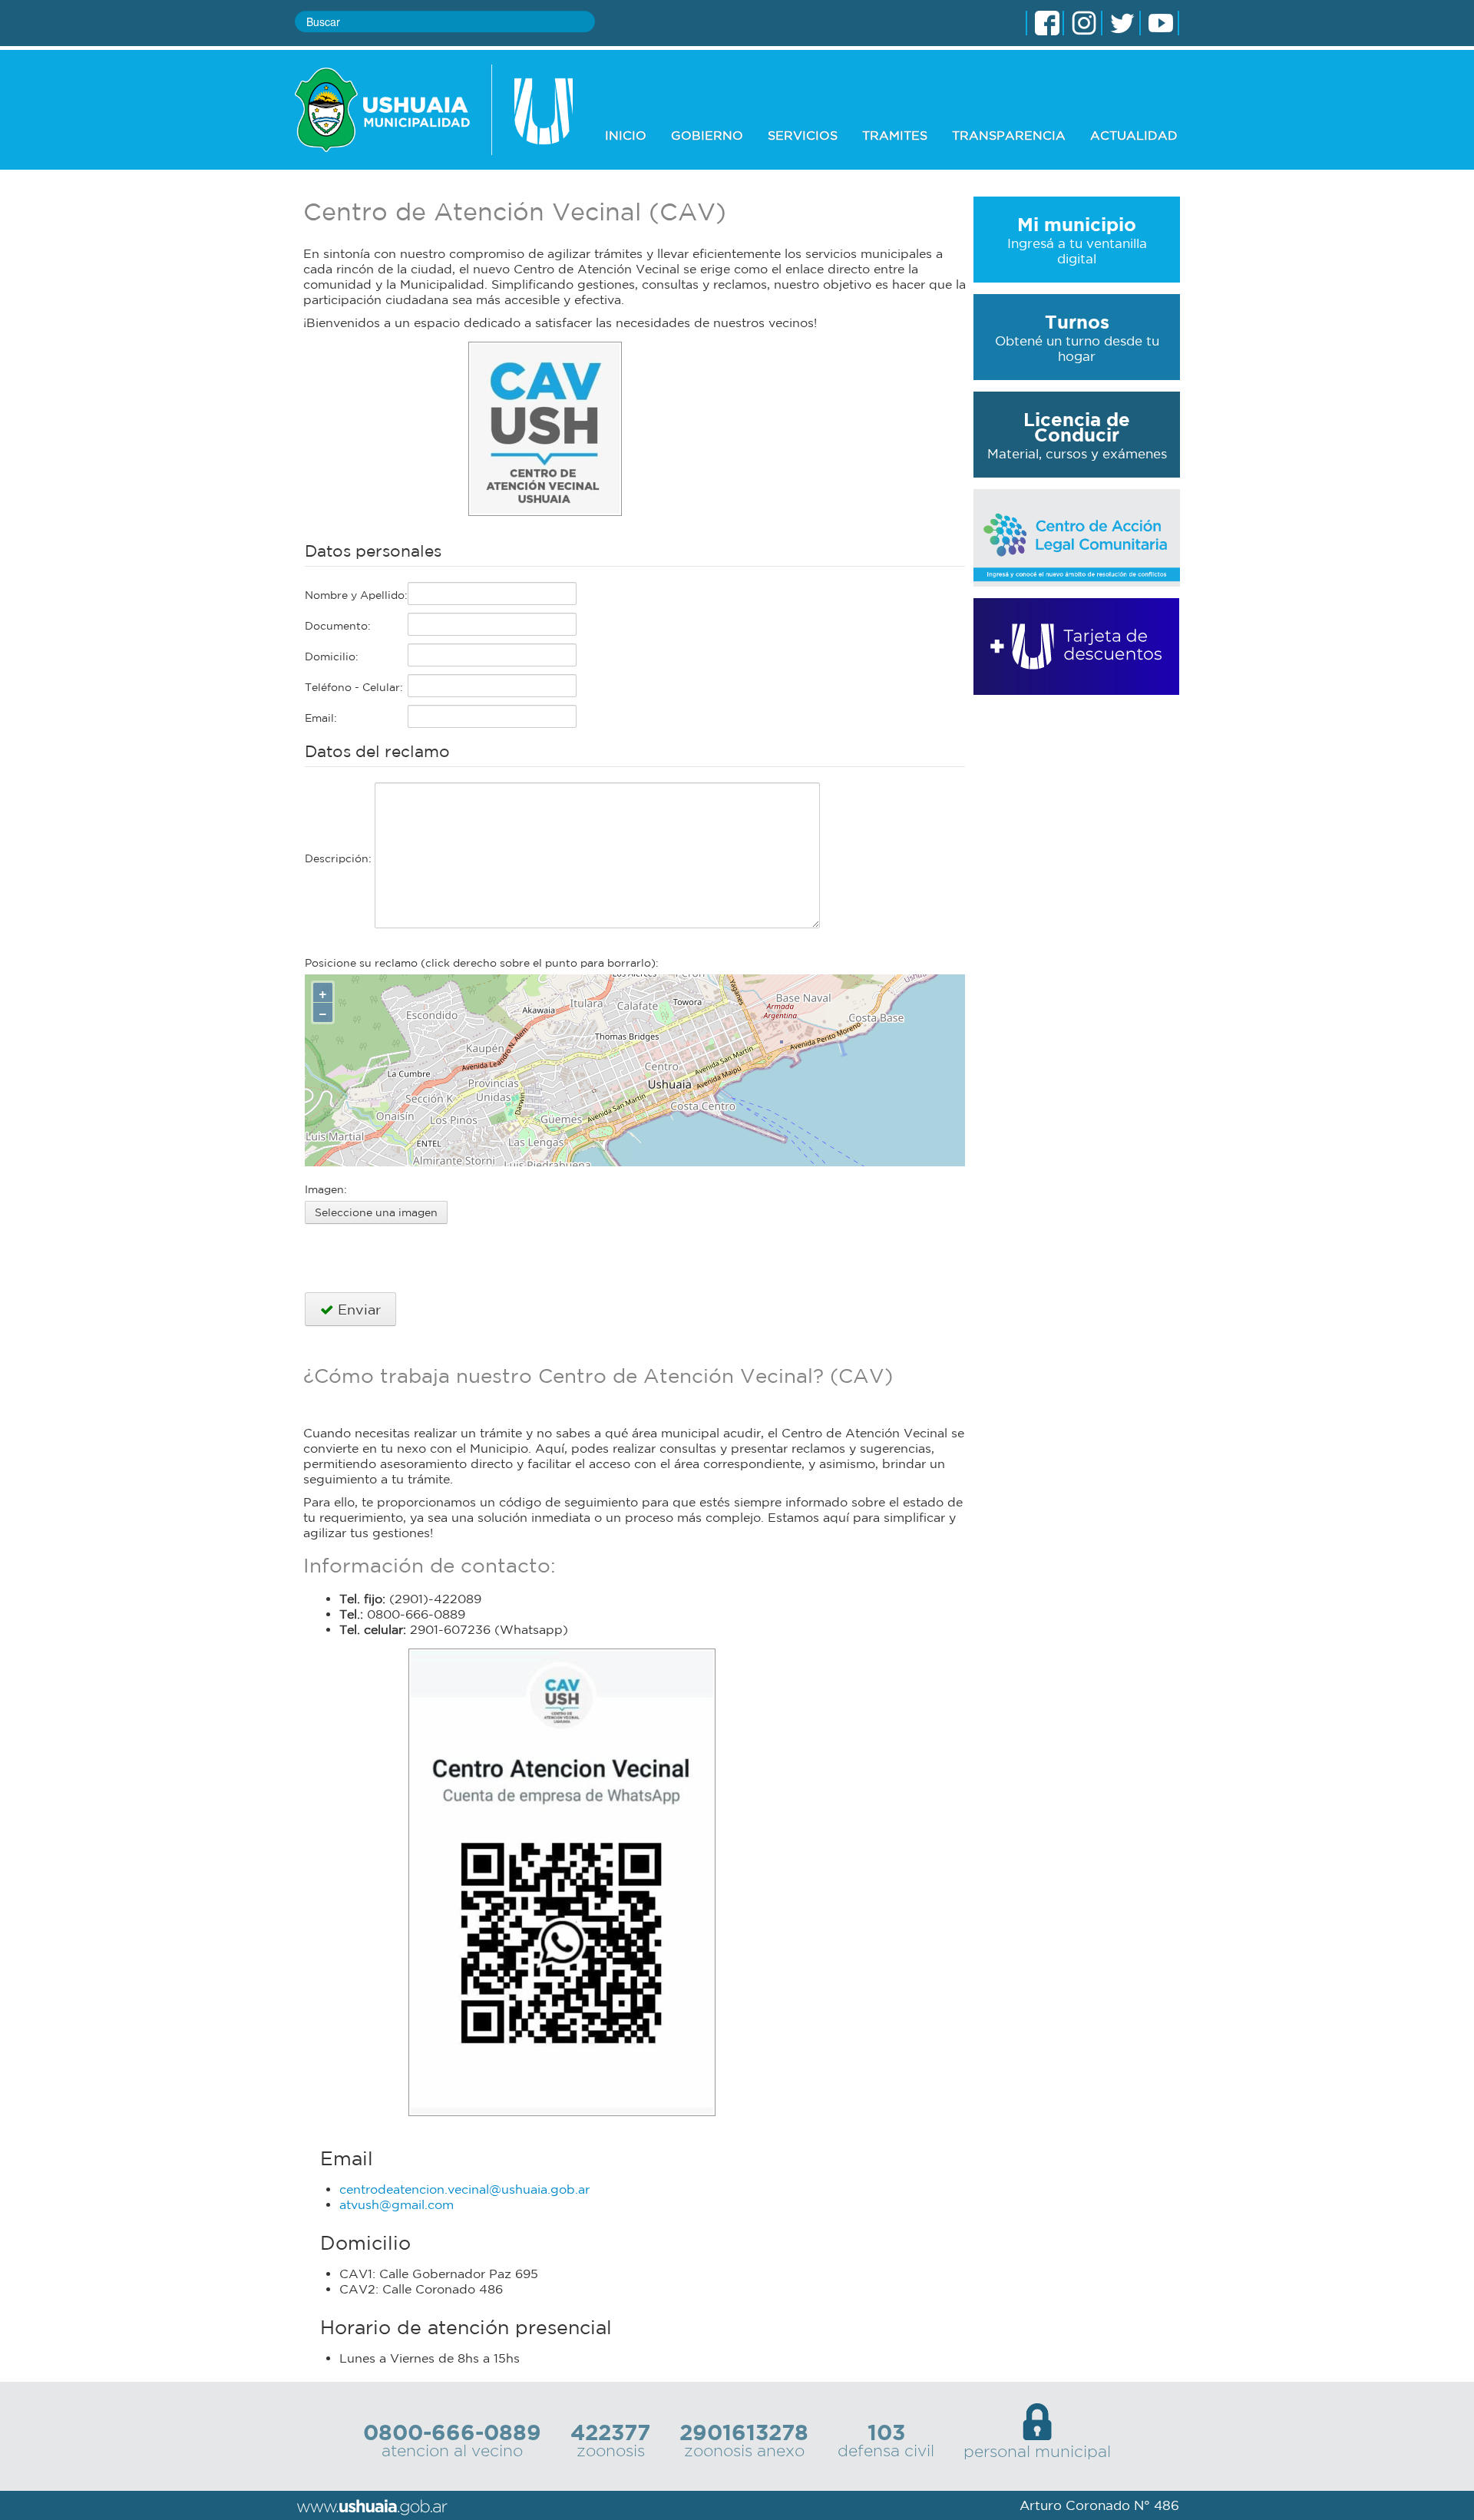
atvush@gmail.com (397, 2204)
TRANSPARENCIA (1009, 135)
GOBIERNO (707, 135)
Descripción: (340, 858)
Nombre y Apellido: (356, 595)
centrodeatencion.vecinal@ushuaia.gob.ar (464, 2189)
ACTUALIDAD (1134, 135)
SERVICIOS (803, 135)
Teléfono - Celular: (354, 687)
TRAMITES (895, 135)
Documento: (338, 626)
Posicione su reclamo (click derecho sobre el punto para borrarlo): (482, 963)
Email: (321, 718)
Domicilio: (332, 656)
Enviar (357, 1309)
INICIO (626, 135)
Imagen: (326, 1189)
